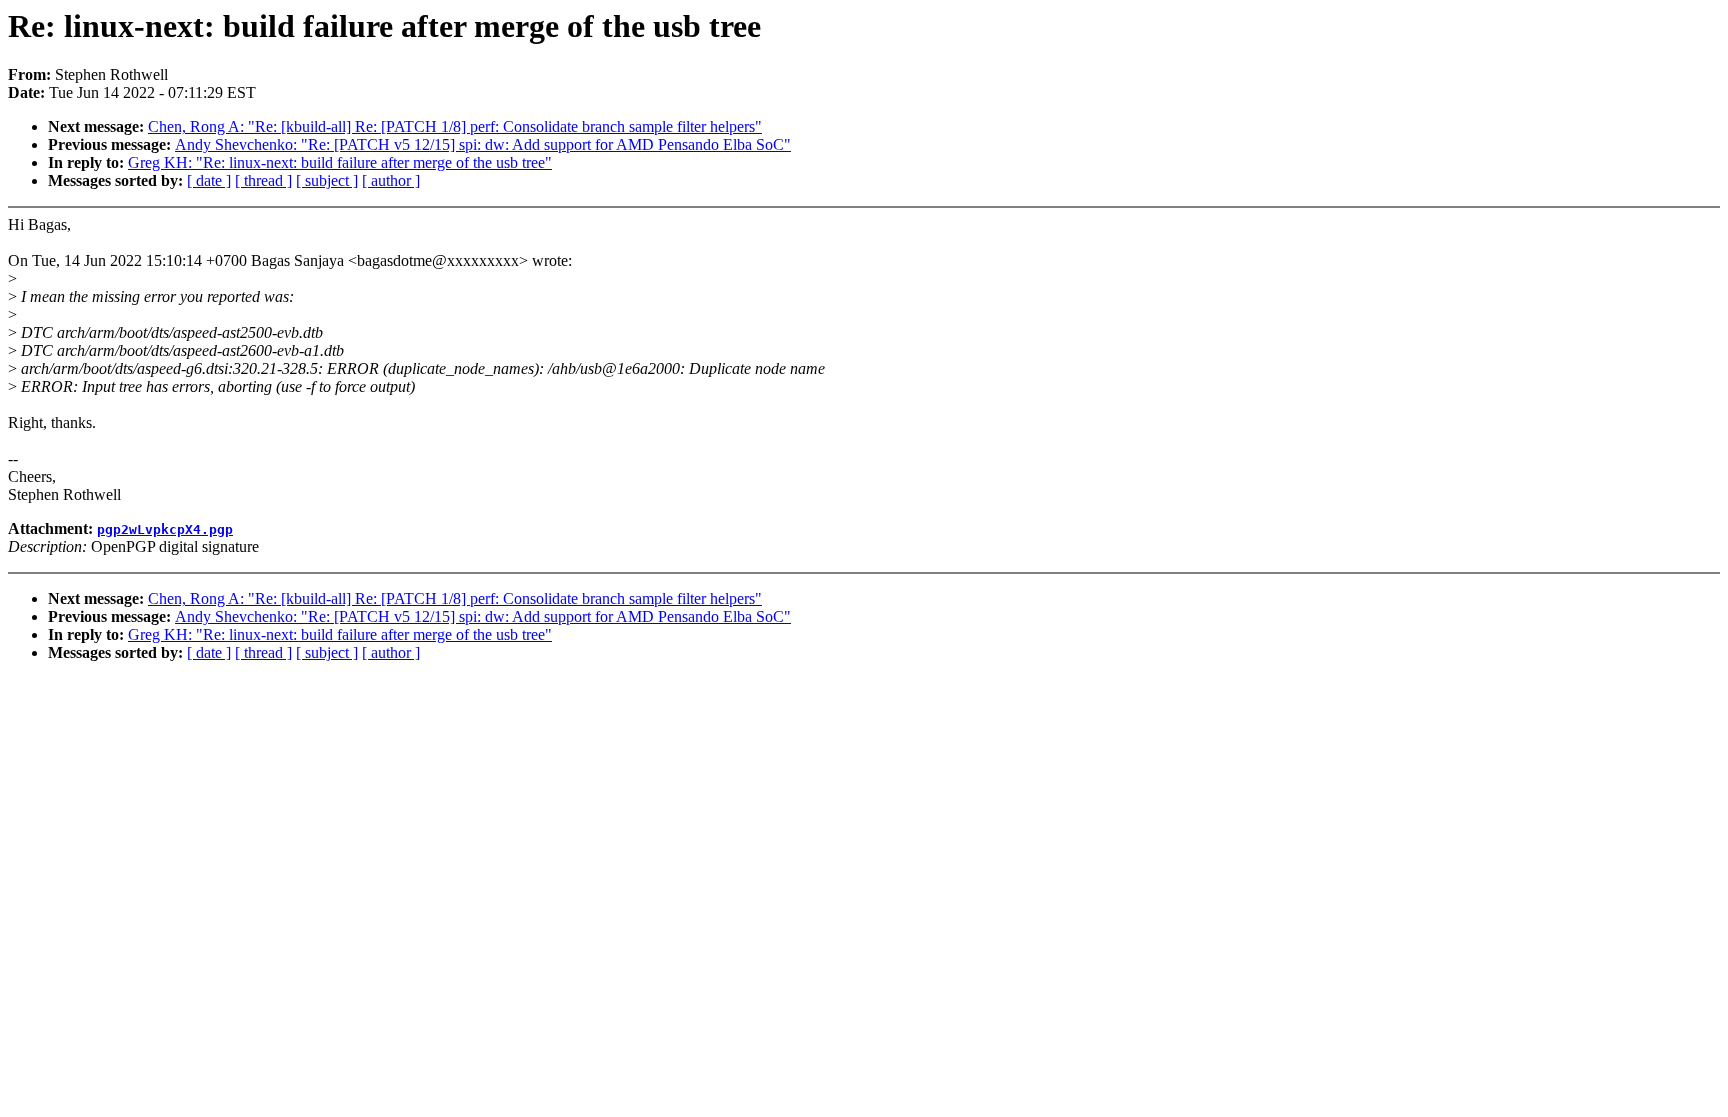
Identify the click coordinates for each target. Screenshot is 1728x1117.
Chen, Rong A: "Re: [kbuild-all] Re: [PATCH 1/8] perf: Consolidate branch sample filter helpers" (455, 126)
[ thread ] (263, 180)
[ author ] (391, 180)
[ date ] (209, 180)
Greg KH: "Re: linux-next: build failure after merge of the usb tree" (340, 162)
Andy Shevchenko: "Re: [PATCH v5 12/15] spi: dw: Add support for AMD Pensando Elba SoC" (483, 144)
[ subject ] (327, 180)
